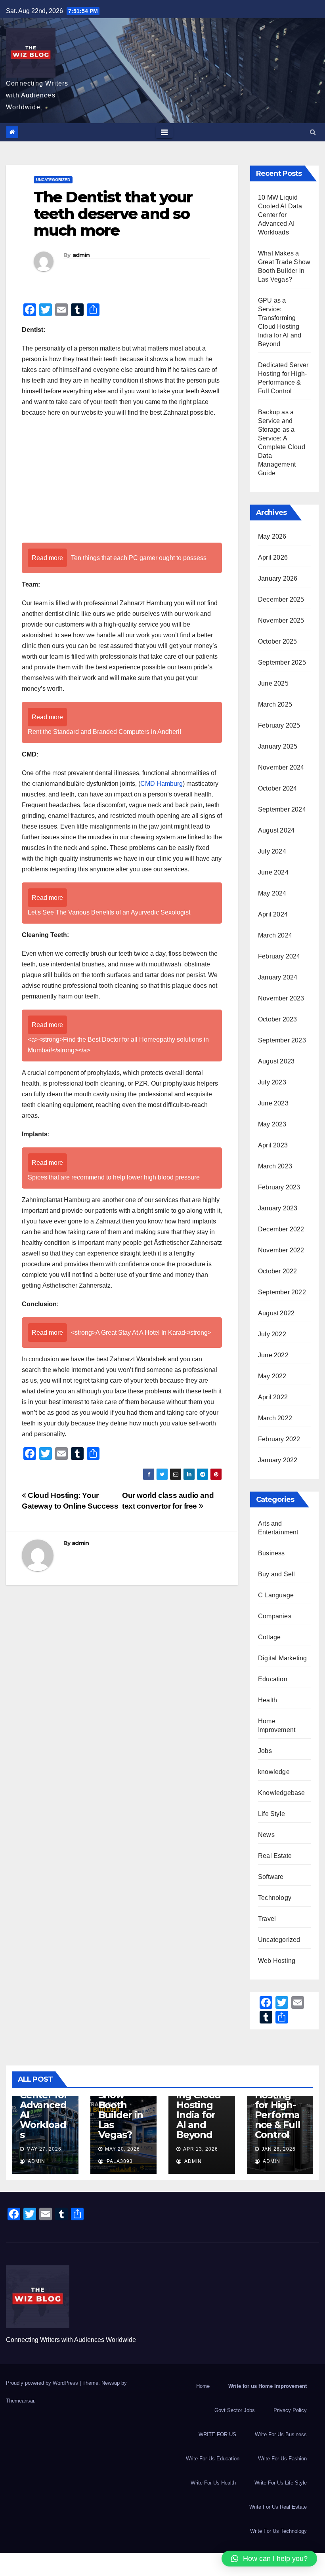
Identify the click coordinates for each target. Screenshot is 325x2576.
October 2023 (277, 1019)
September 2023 (282, 1040)
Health (268, 1700)
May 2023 (272, 1124)
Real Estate (275, 1856)
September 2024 (282, 809)
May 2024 (272, 893)
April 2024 (273, 914)
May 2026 (272, 536)
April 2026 (273, 557)
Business (271, 1553)
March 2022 (275, 1418)
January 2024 (278, 977)
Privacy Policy (290, 2410)
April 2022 (273, 1397)
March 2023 (275, 1166)
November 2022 (281, 1250)
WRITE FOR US (217, 2434)
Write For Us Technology (278, 2531)
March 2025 (275, 704)
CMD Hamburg (162, 784)
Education (273, 1679)
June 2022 (273, 1355)
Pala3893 (119, 2161)
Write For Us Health (213, 2483)
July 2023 (272, 1082)
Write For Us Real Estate (278, 2507)
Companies (275, 1616)
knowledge (274, 1772)
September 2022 (282, 1292)
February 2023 (279, 1187)
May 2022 (272, 1376)
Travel (267, 1919)
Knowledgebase (282, 1793)
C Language (276, 1595)
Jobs (265, 1751)
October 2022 (277, 1271)
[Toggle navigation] (164, 132)
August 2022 (276, 1313)
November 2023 (281, 998)
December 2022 (281, 1229)
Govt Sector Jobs (235, 2410)
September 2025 (282, 662)
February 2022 (279, 1439)
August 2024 (276, 830)
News (266, 1835)
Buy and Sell (276, 1574)
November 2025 (281, 620)
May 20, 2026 (122, 2149)
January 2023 (278, 1208)
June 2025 (273, 683)
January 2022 (278, 1460)
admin (81, 255)
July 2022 (272, 1334)
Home (203, 2386)
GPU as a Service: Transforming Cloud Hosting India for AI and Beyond (201, 2100)
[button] (313, 132)
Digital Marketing (282, 1658)
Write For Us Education (213, 2459)
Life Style (271, 1814)
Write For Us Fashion (282, 2459)
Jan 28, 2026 (279, 2149)
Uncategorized (53, 180)
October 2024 (277, 788)
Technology (275, 1898)
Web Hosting (277, 1961)
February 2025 (279, 725)
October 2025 (277, 641)
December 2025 (281, 599)
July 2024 (272, 851)
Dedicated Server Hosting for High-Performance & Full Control (279, 2105)
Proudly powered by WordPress (43, 2383)
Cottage (269, 1637)
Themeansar (20, 2401)
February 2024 (279, 956)
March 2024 (275, 935)
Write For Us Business (281, 2434)
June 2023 (273, 1103)
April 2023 (273, 1145)
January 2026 (278, 578)
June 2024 (273, 872)
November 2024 (281, 767)
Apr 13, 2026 (201, 2149)
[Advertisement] (122, 481)
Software (271, 1877)
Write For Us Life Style (281, 2483)
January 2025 (278, 746)
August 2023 (276, 1061)
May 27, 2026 (44, 2149)
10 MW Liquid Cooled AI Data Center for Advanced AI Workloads (280, 215)
